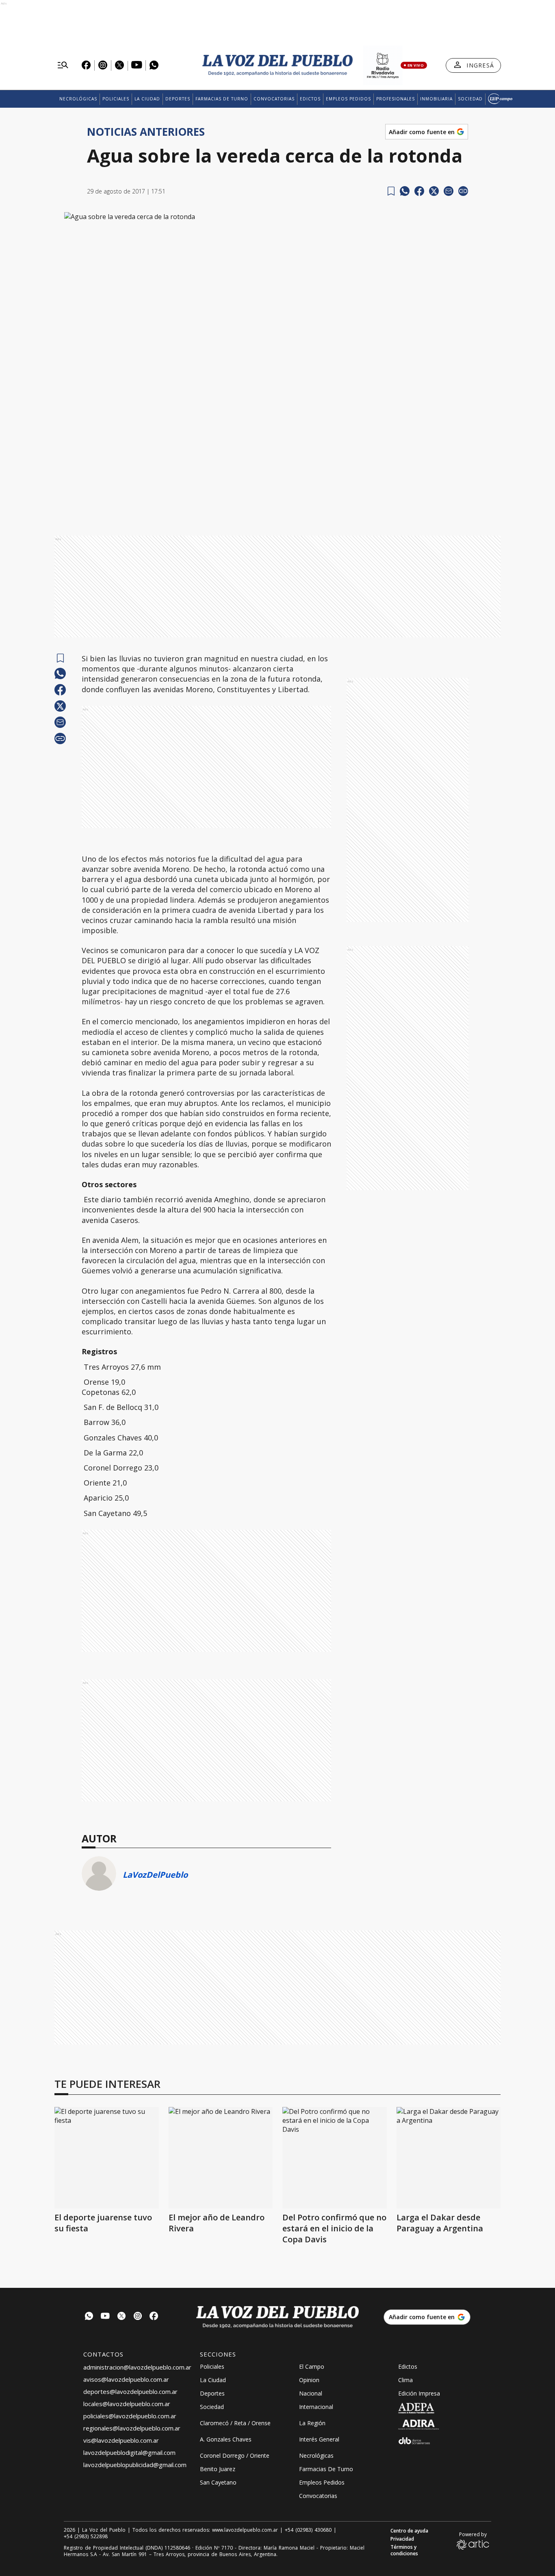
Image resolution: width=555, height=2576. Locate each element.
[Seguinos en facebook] (154, 2317)
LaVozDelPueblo (155, 1875)
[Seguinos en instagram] (138, 2317)
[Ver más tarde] (391, 191)
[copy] (463, 191)
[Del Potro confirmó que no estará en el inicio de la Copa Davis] (335, 2158)
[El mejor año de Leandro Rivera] (221, 2158)
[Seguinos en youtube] (105, 2317)
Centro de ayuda (409, 2531)
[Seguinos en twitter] (121, 2317)
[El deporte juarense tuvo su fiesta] (107, 2158)
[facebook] (419, 191)
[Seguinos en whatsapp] (89, 2317)
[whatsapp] (405, 191)
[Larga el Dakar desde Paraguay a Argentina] (449, 2158)
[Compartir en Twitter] (434, 191)
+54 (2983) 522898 (86, 2537)
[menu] (63, 65)
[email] (449, 191)
